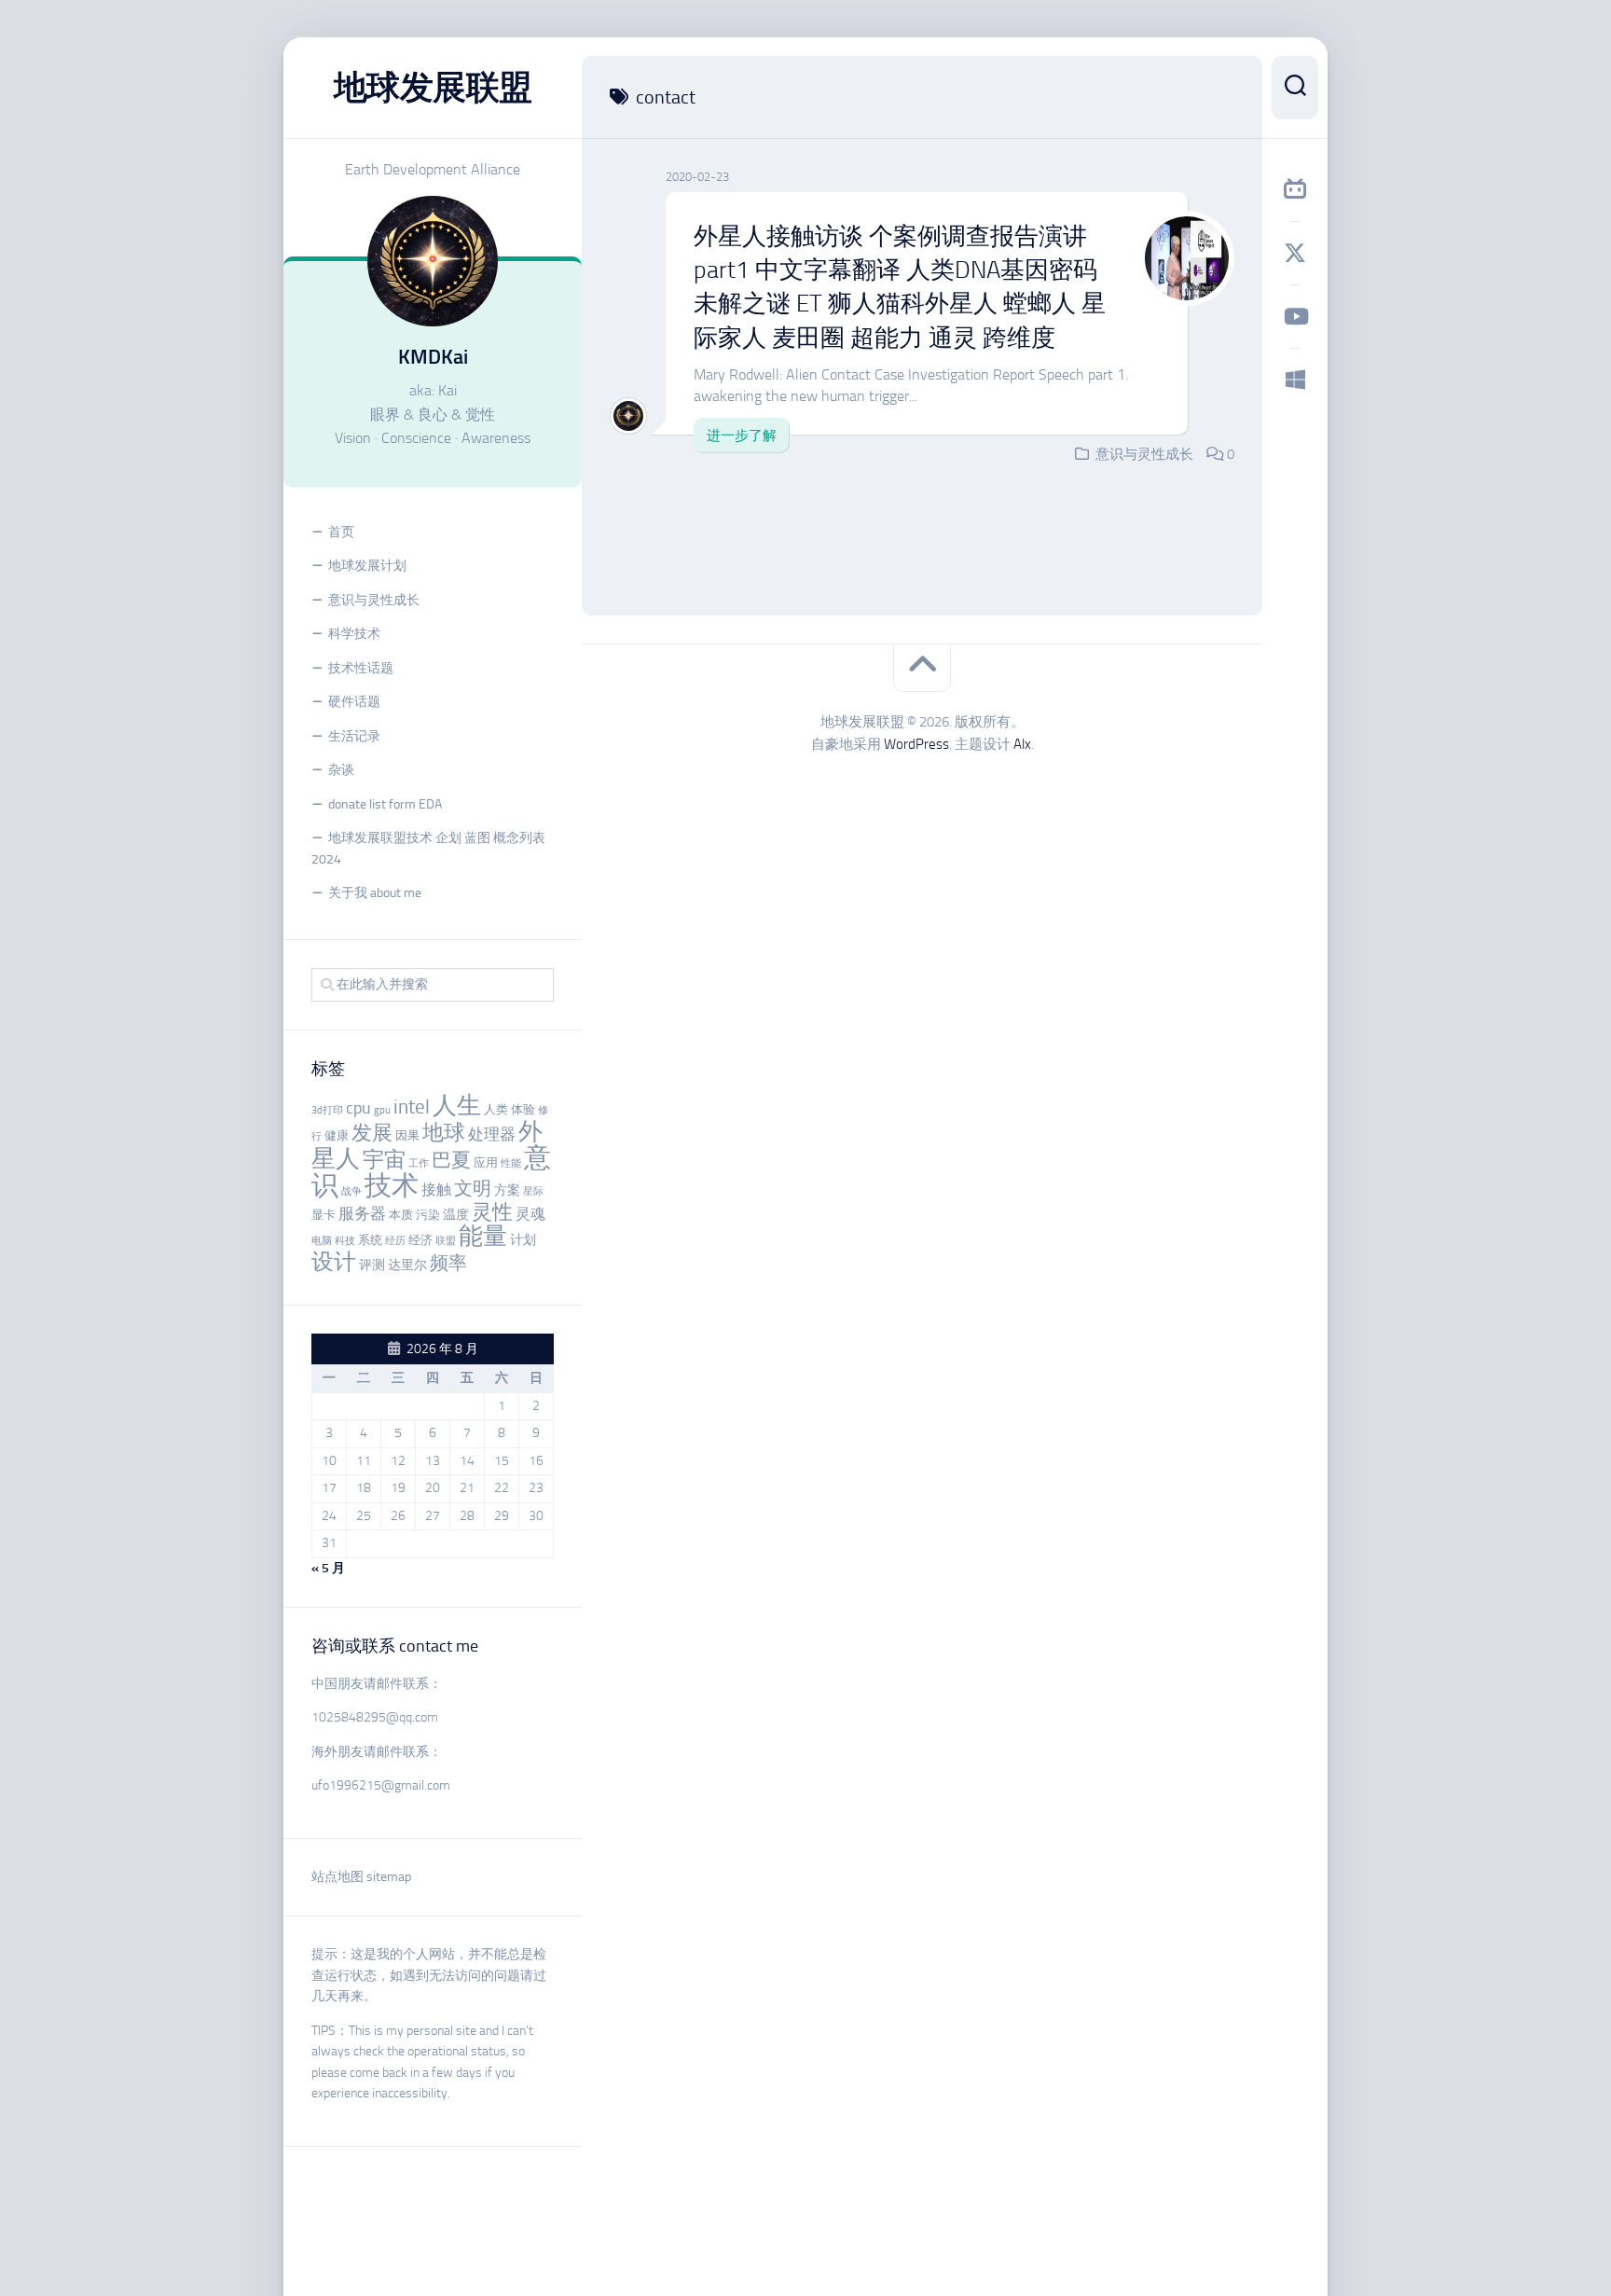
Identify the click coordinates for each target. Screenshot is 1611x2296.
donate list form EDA (385, 804)
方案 (507, 1190)
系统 (370, 1240)
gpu (382, 1110)
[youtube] (1295, 316)
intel (412, 1107)
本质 (401, 1215)
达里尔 (407, 1265)
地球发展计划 (367, 566)
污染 (428, 1215)
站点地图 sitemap (361, 1877)
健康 (337, 1135)
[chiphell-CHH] (1295, 380)
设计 (334, 1261)
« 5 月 (328, 1568)
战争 (351, 1191)
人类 (496, 1109)
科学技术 (354, 634)
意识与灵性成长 (374, 600)
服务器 (362, 1213)
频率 (448, 1263)
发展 (372, 1133)
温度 (456, 1215)
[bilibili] (1295, 189)
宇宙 (384, 1159)
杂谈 (341, 770)
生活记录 (354, 736)
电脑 (322, 1241)
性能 (511, 1163)
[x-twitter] (1295, 253)
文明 (473, 1189)
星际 (533, 1191)
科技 (345, 1241)
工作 (419, 1163)
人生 (457, 1106)
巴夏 (451, 1160)
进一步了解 (742, 436)
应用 (486, 1162)
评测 (372, 1265)
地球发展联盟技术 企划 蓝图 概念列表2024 (428, 849)
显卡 (324, 1215)
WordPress (916, 744)
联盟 (446, 1241)
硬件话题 (354, 702)
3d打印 (327, 1110)
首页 (341, 532)
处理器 (492, 1134)
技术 (392, 1185)
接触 (436, 1189)
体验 (523, 1109)
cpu (358, 1108)
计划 (523, 1240)
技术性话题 (361, 668)
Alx (1022, 744)
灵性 (492, 1212)
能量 (483, 1236)
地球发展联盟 (433, 87)
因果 (407, 1135)
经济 (420, 1240)
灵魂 (530, 1214)
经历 (395, 1241)
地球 (444, 1133)
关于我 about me (375, 893)
